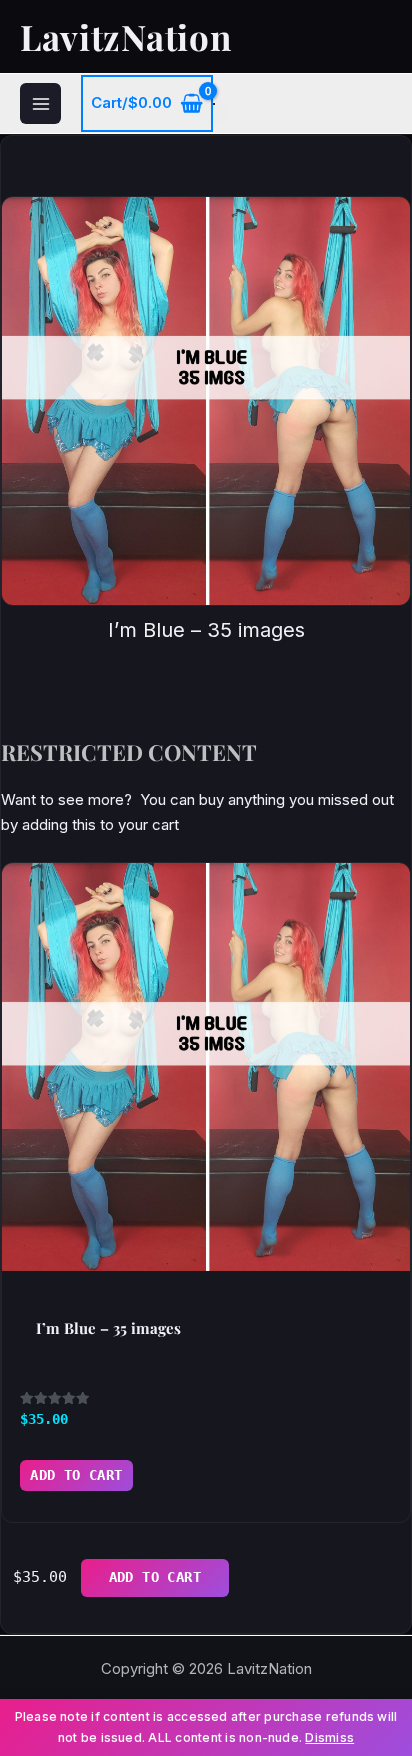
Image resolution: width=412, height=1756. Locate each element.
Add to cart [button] (76, 1475)
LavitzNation (125, 36)
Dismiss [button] (329, 1737)
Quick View (206, 1250)
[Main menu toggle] (40, 103)
